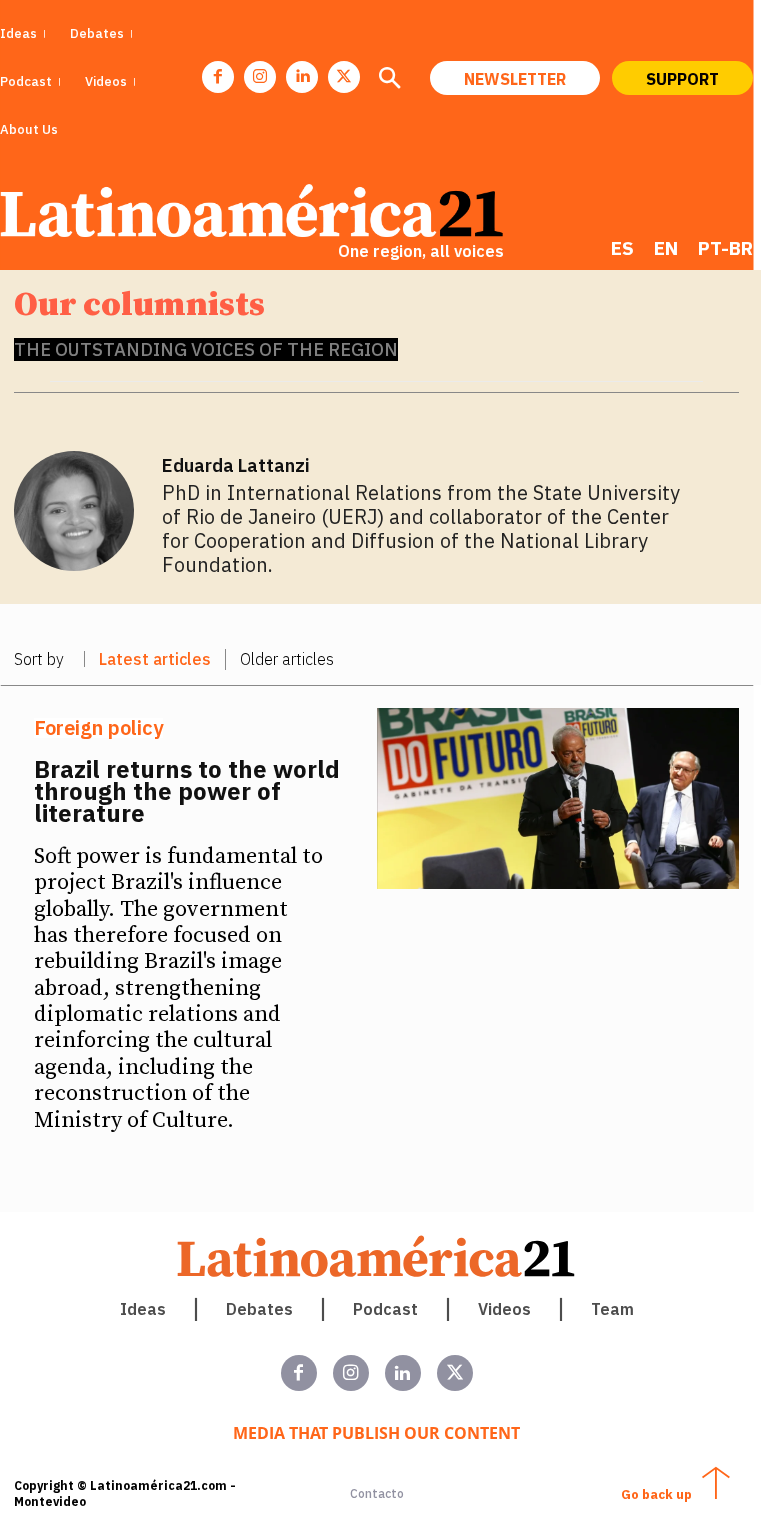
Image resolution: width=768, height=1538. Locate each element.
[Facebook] (218, 77)
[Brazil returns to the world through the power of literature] (558, 798)
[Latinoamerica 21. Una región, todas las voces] (377, 1256)
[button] (389, 80)
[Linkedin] (302, 77)
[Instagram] (260, 77)
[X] (344, 77)
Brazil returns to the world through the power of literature (187, 791)
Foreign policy (98, 728)
